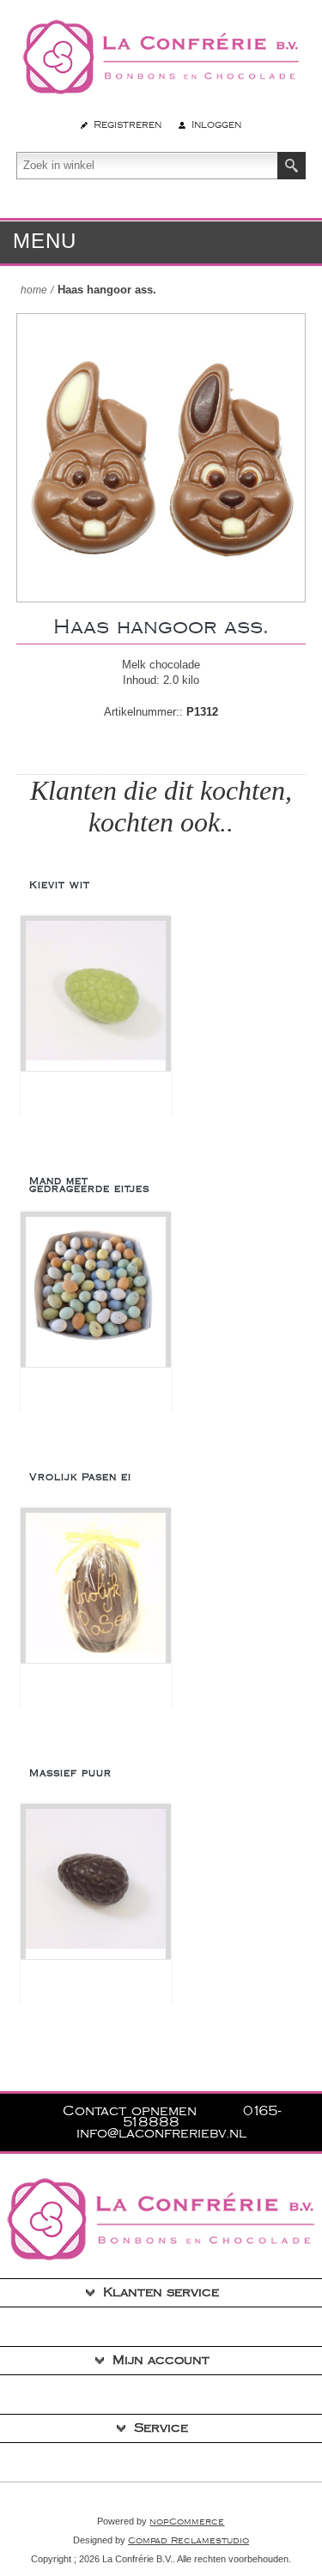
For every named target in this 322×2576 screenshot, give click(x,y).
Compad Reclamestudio (188, 2541)
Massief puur (70, 1773)
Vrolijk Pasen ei (80, 1477)
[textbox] (148, 166)
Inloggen (216, 125)
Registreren (128, 125)
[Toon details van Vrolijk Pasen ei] (96, 1588)
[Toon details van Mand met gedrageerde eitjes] (96, 1292)
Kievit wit (60, 885)
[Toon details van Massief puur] (96, 1884)
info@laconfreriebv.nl (161, 2134)
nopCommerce (187, 2522)
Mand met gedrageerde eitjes (89, 1185)
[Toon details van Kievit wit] (96, 996)
